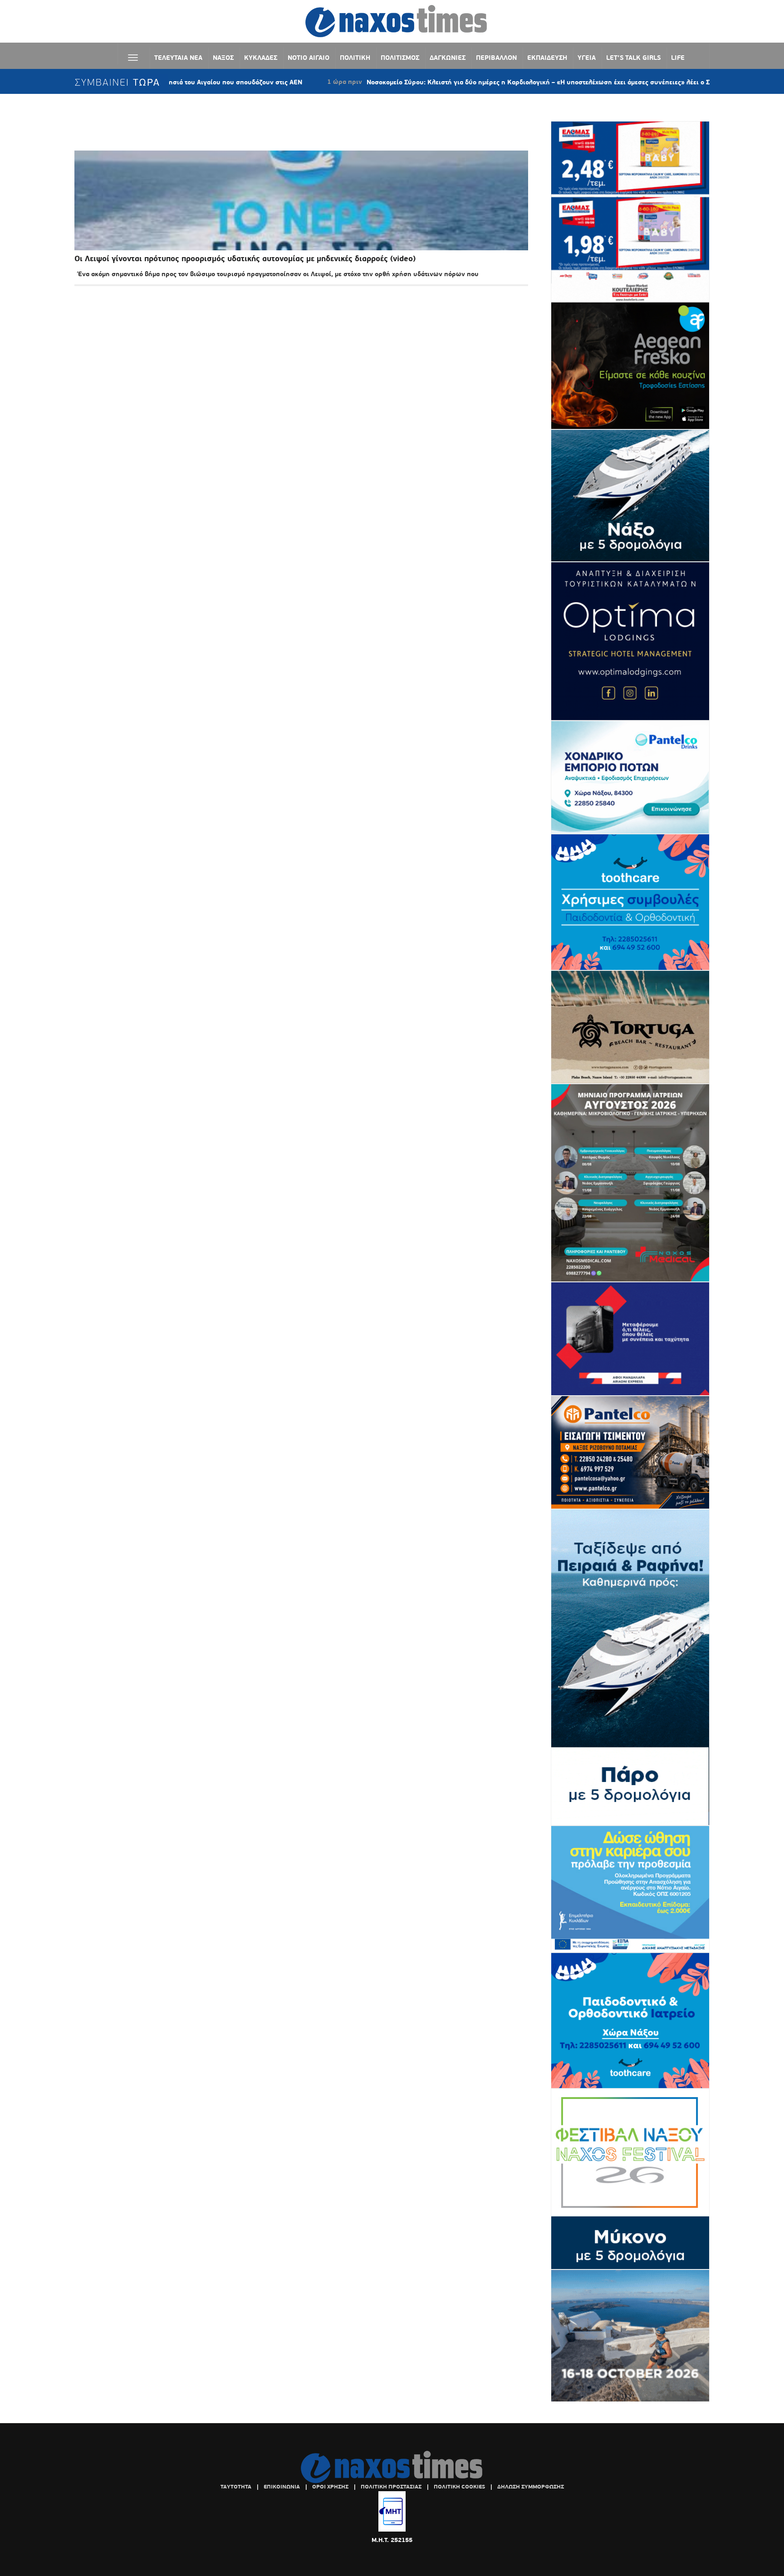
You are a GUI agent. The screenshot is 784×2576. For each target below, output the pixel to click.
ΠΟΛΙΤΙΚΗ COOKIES (459, 2487)
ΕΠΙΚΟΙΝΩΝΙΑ (282, 2487)
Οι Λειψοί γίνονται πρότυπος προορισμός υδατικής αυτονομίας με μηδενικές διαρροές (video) (245, 259)
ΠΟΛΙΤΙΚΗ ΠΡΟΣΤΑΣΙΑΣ (391, 2487)
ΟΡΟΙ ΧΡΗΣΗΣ (330, 2487)
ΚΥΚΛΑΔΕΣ (261, 58)
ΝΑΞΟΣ (223, 58)
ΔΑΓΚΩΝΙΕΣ (448, 58)
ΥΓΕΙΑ (587, 58)
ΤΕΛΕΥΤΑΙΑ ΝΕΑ (178, 58)
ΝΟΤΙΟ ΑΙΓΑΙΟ (309, 58)
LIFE (678, 58)
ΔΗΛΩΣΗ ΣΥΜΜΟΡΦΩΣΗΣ (531, 2487)
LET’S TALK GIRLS (633, 58)
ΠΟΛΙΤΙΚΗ (355, 58)
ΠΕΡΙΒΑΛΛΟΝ (496, 58)
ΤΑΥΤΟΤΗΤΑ (236, 2487)
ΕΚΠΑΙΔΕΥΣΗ (547, 58)
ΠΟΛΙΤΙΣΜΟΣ (400, 58)
